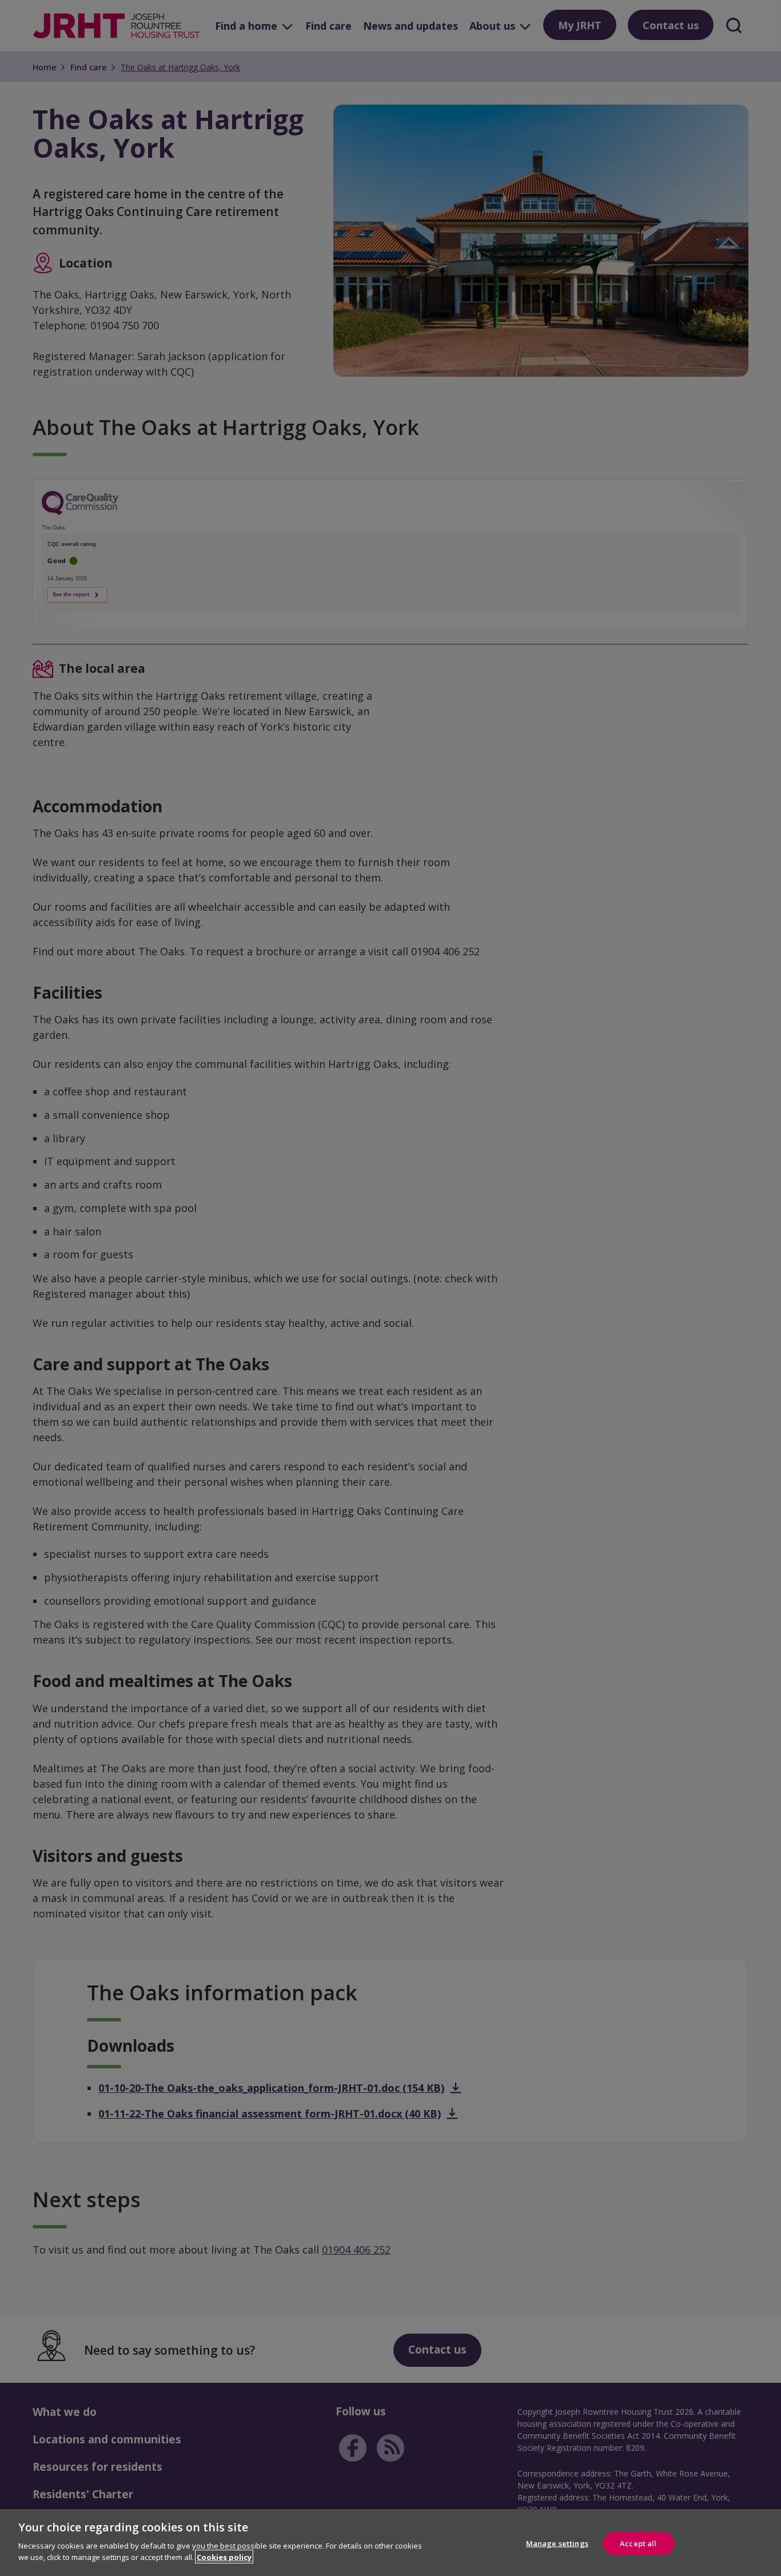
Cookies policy (224, 2557)
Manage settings (557, 2543)
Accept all (638, 2543)
